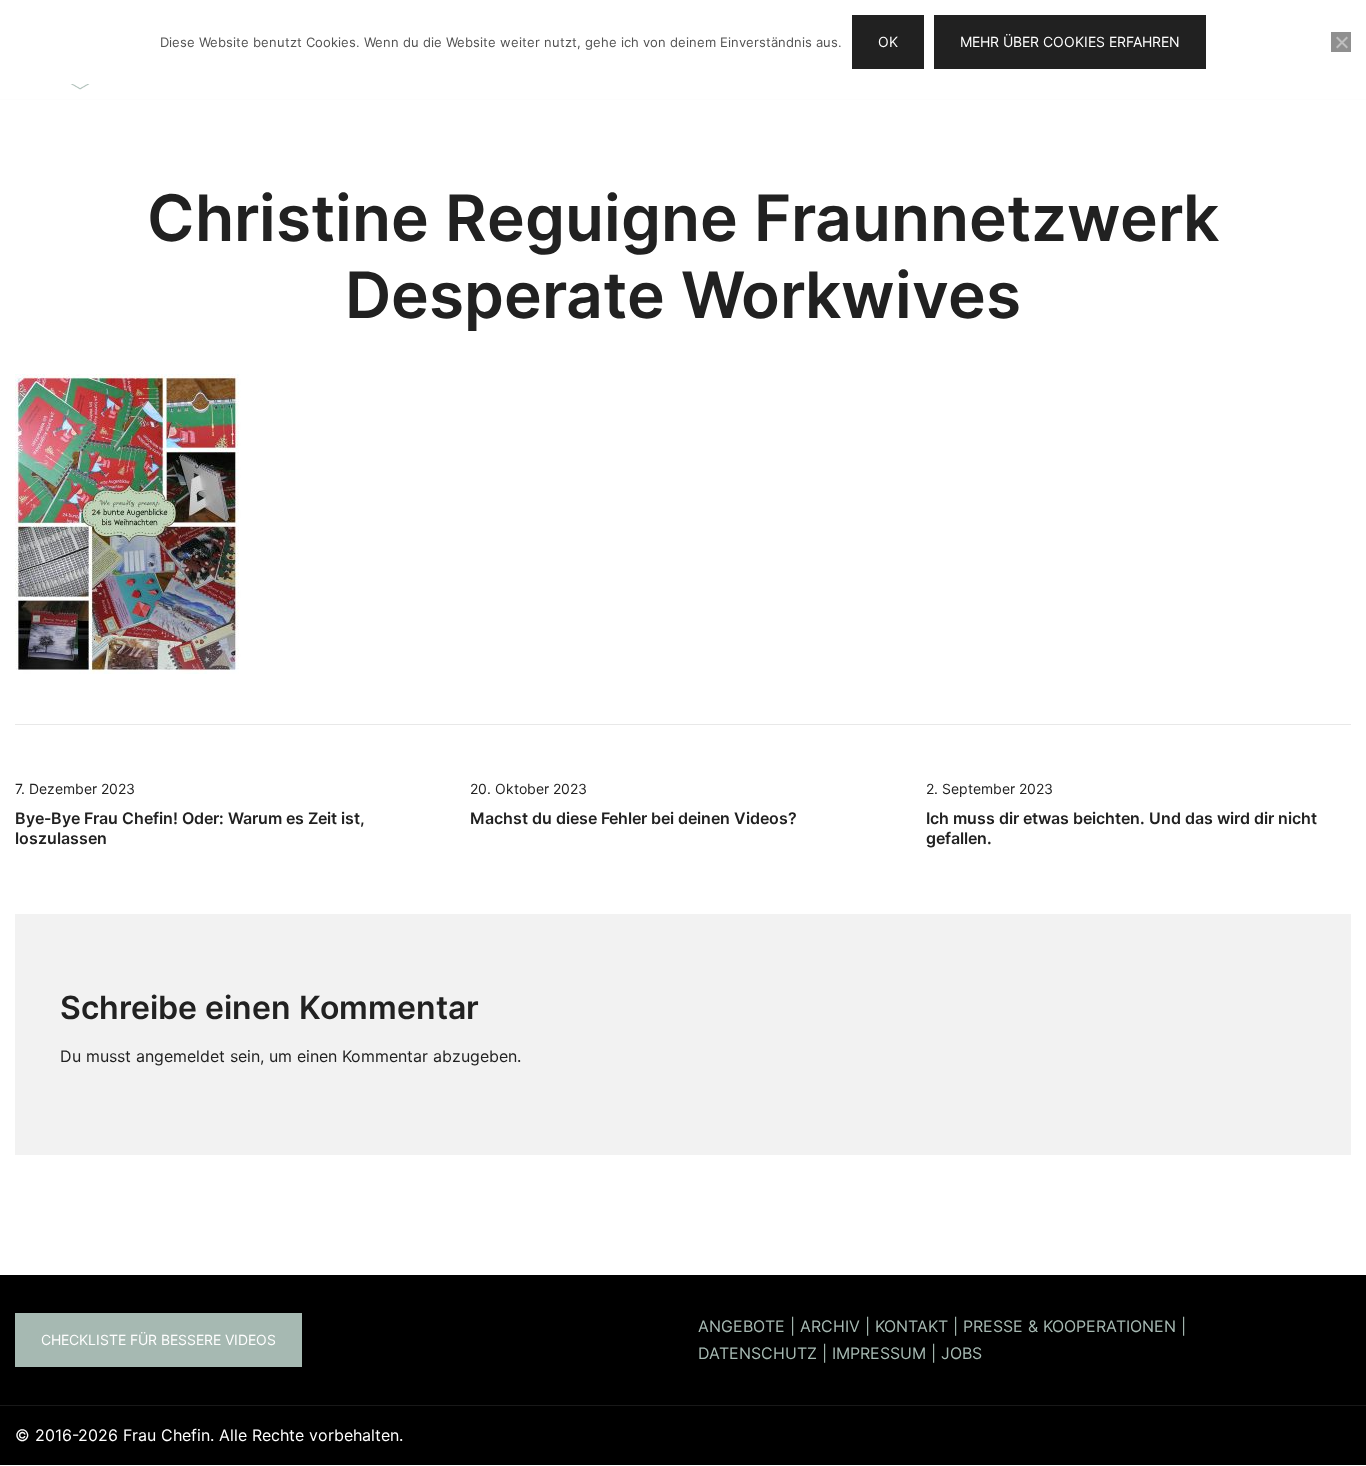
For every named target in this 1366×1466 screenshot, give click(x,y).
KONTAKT (911, 1326)
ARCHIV (830, 1326)
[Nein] (1341, 42)
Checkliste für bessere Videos (158, 1339)
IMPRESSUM (879, 1353)
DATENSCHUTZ (757, 1353)
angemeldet (180, 1056)
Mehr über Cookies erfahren (1070, 41)
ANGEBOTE (741, 1326)
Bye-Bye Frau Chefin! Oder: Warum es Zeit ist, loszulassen (190, 827)
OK (888, 41)
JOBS (961, 1353)
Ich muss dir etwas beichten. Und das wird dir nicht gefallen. (1121, 827)
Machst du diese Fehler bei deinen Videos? (633, 818)
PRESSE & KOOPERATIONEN (1069, 1326)
